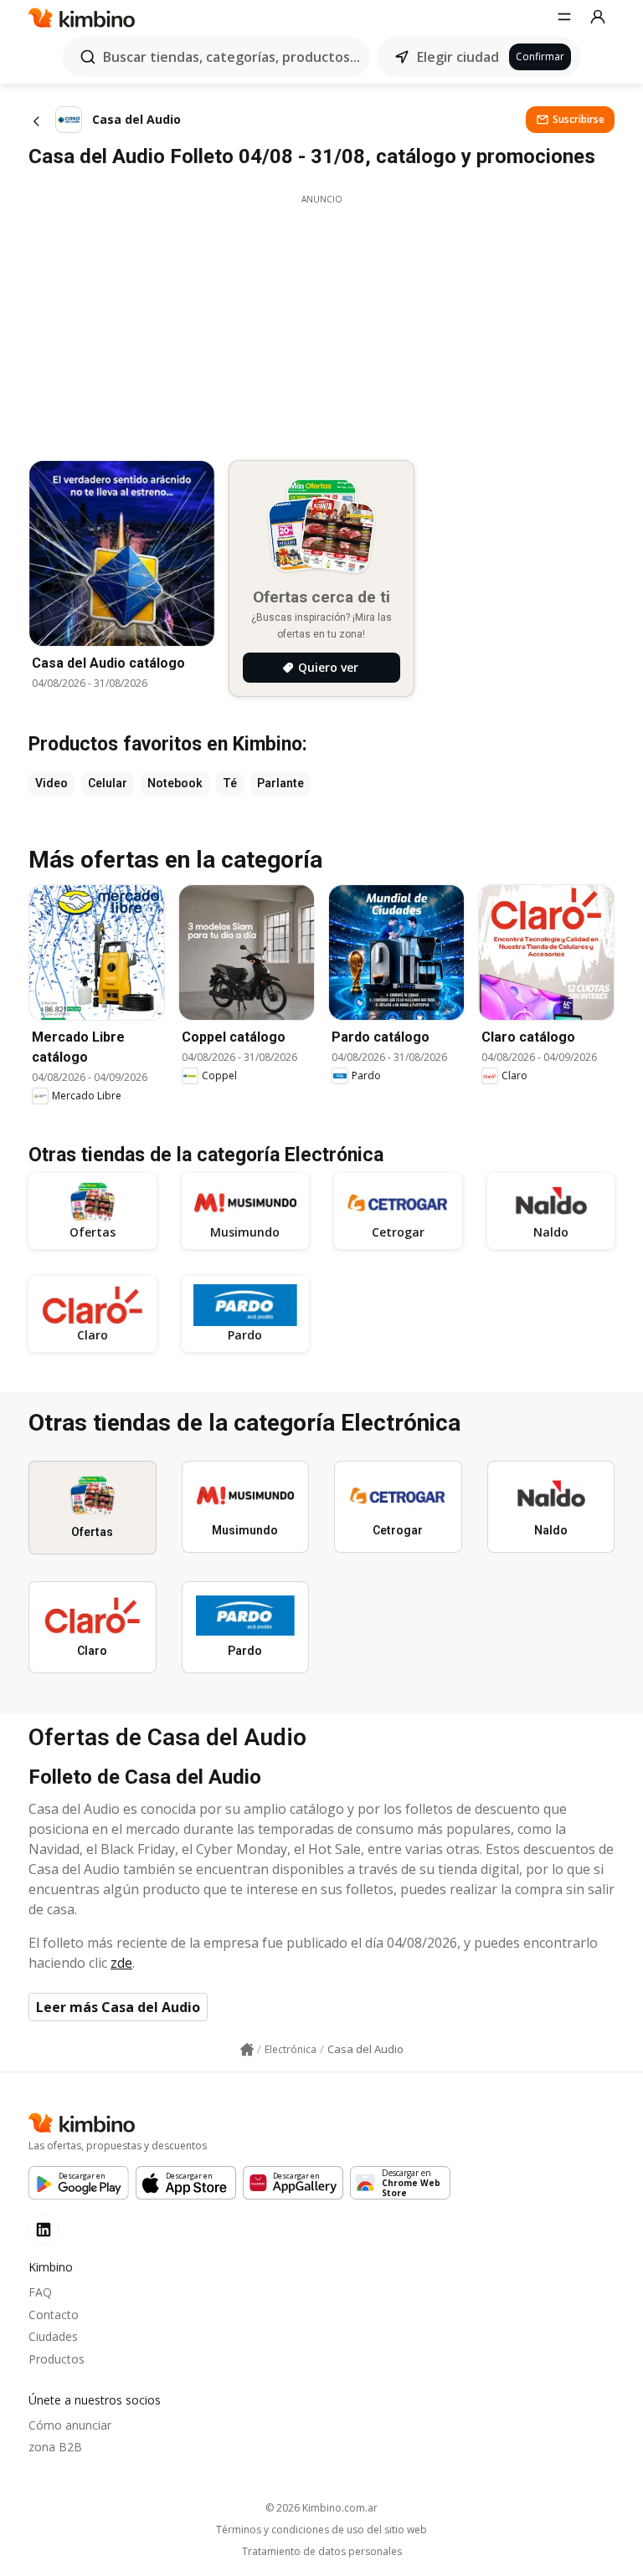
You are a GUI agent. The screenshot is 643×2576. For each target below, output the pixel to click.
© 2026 (321, 2508)
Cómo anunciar (70, 2425)
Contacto (54, 2315)
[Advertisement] (321, 323)
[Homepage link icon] (247, 2050)
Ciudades (53, 2336)
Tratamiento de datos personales (322, 2552)
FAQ (40, 2292)
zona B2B (55, 2447)
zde (121, 1963)
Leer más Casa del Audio (118, 2007)
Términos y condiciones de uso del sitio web (321, 2530)
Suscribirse (579, 119)
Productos (57, 2359)
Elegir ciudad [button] (458, 57)
